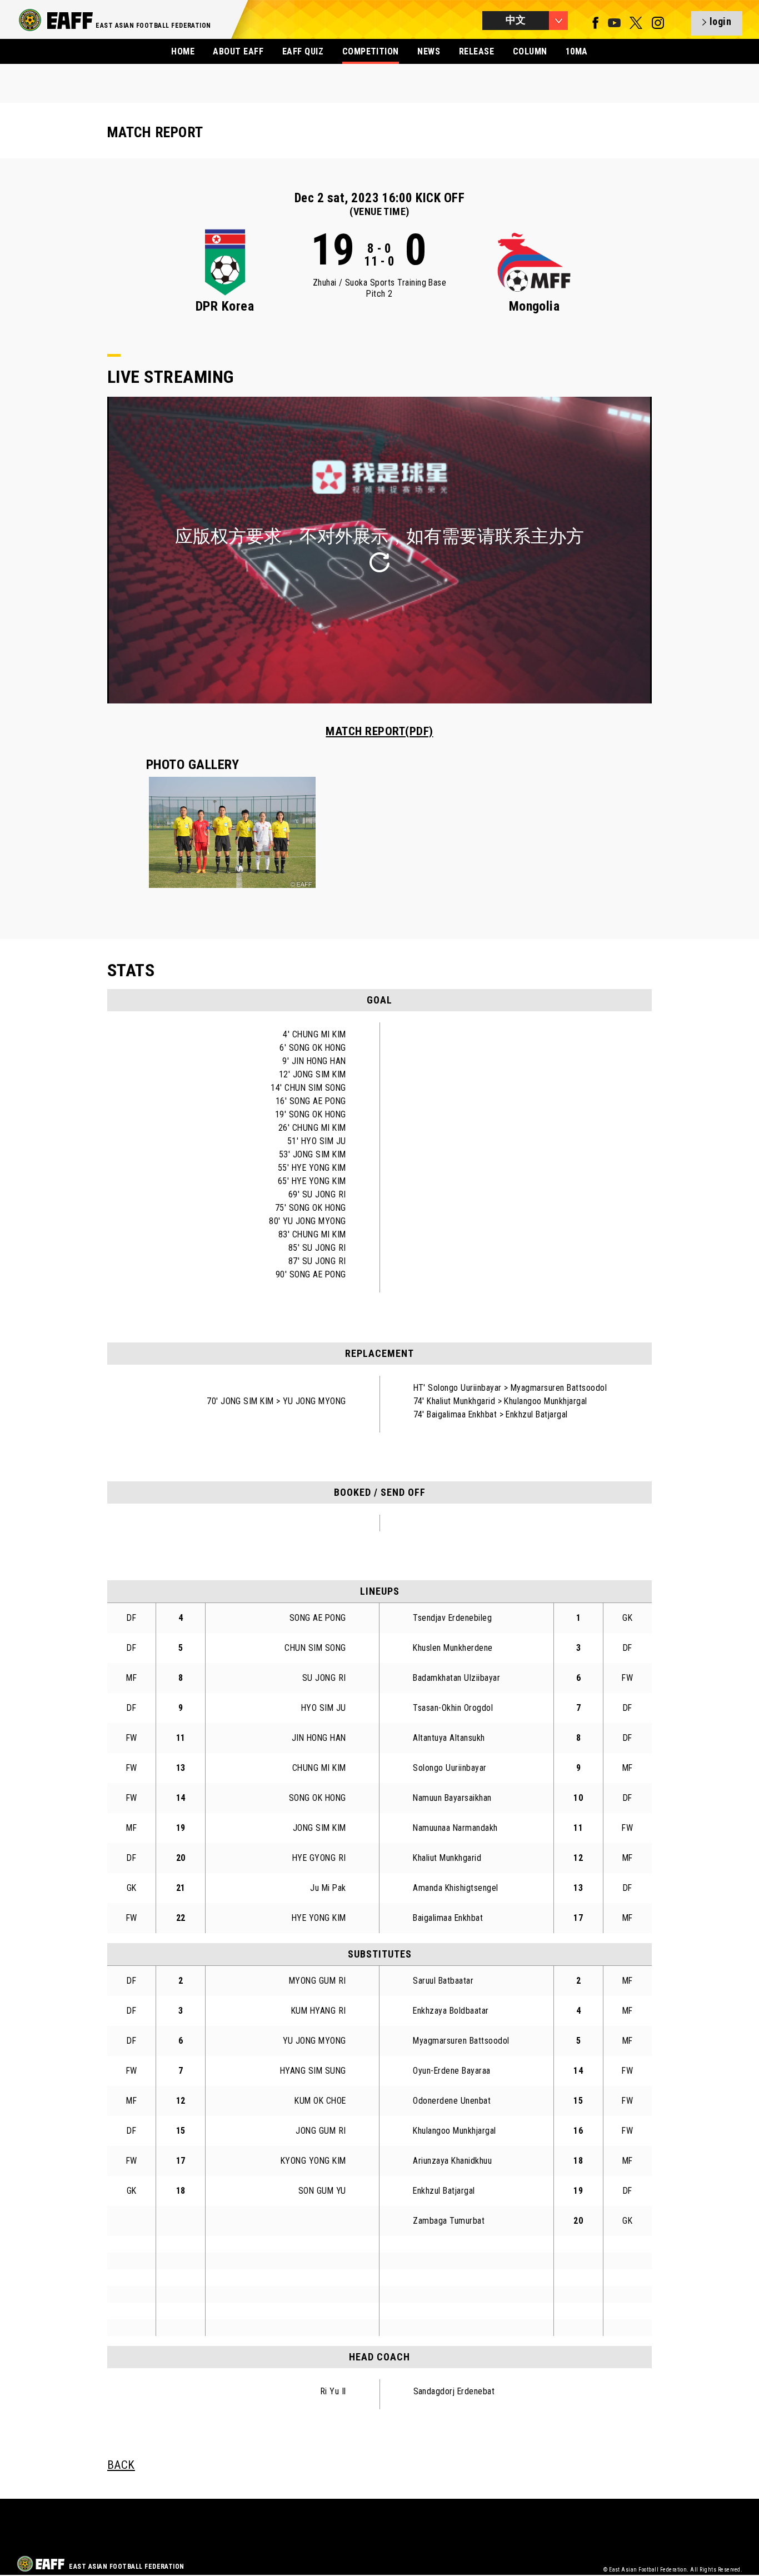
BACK (121, 2465)
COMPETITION (371, 51)
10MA (577, 51)
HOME (183, 51)
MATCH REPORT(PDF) (379, 731)
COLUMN (530, 51)
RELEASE (476, 51)
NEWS (429, 51)
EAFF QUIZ (303, 51)
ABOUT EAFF (238, 51)
